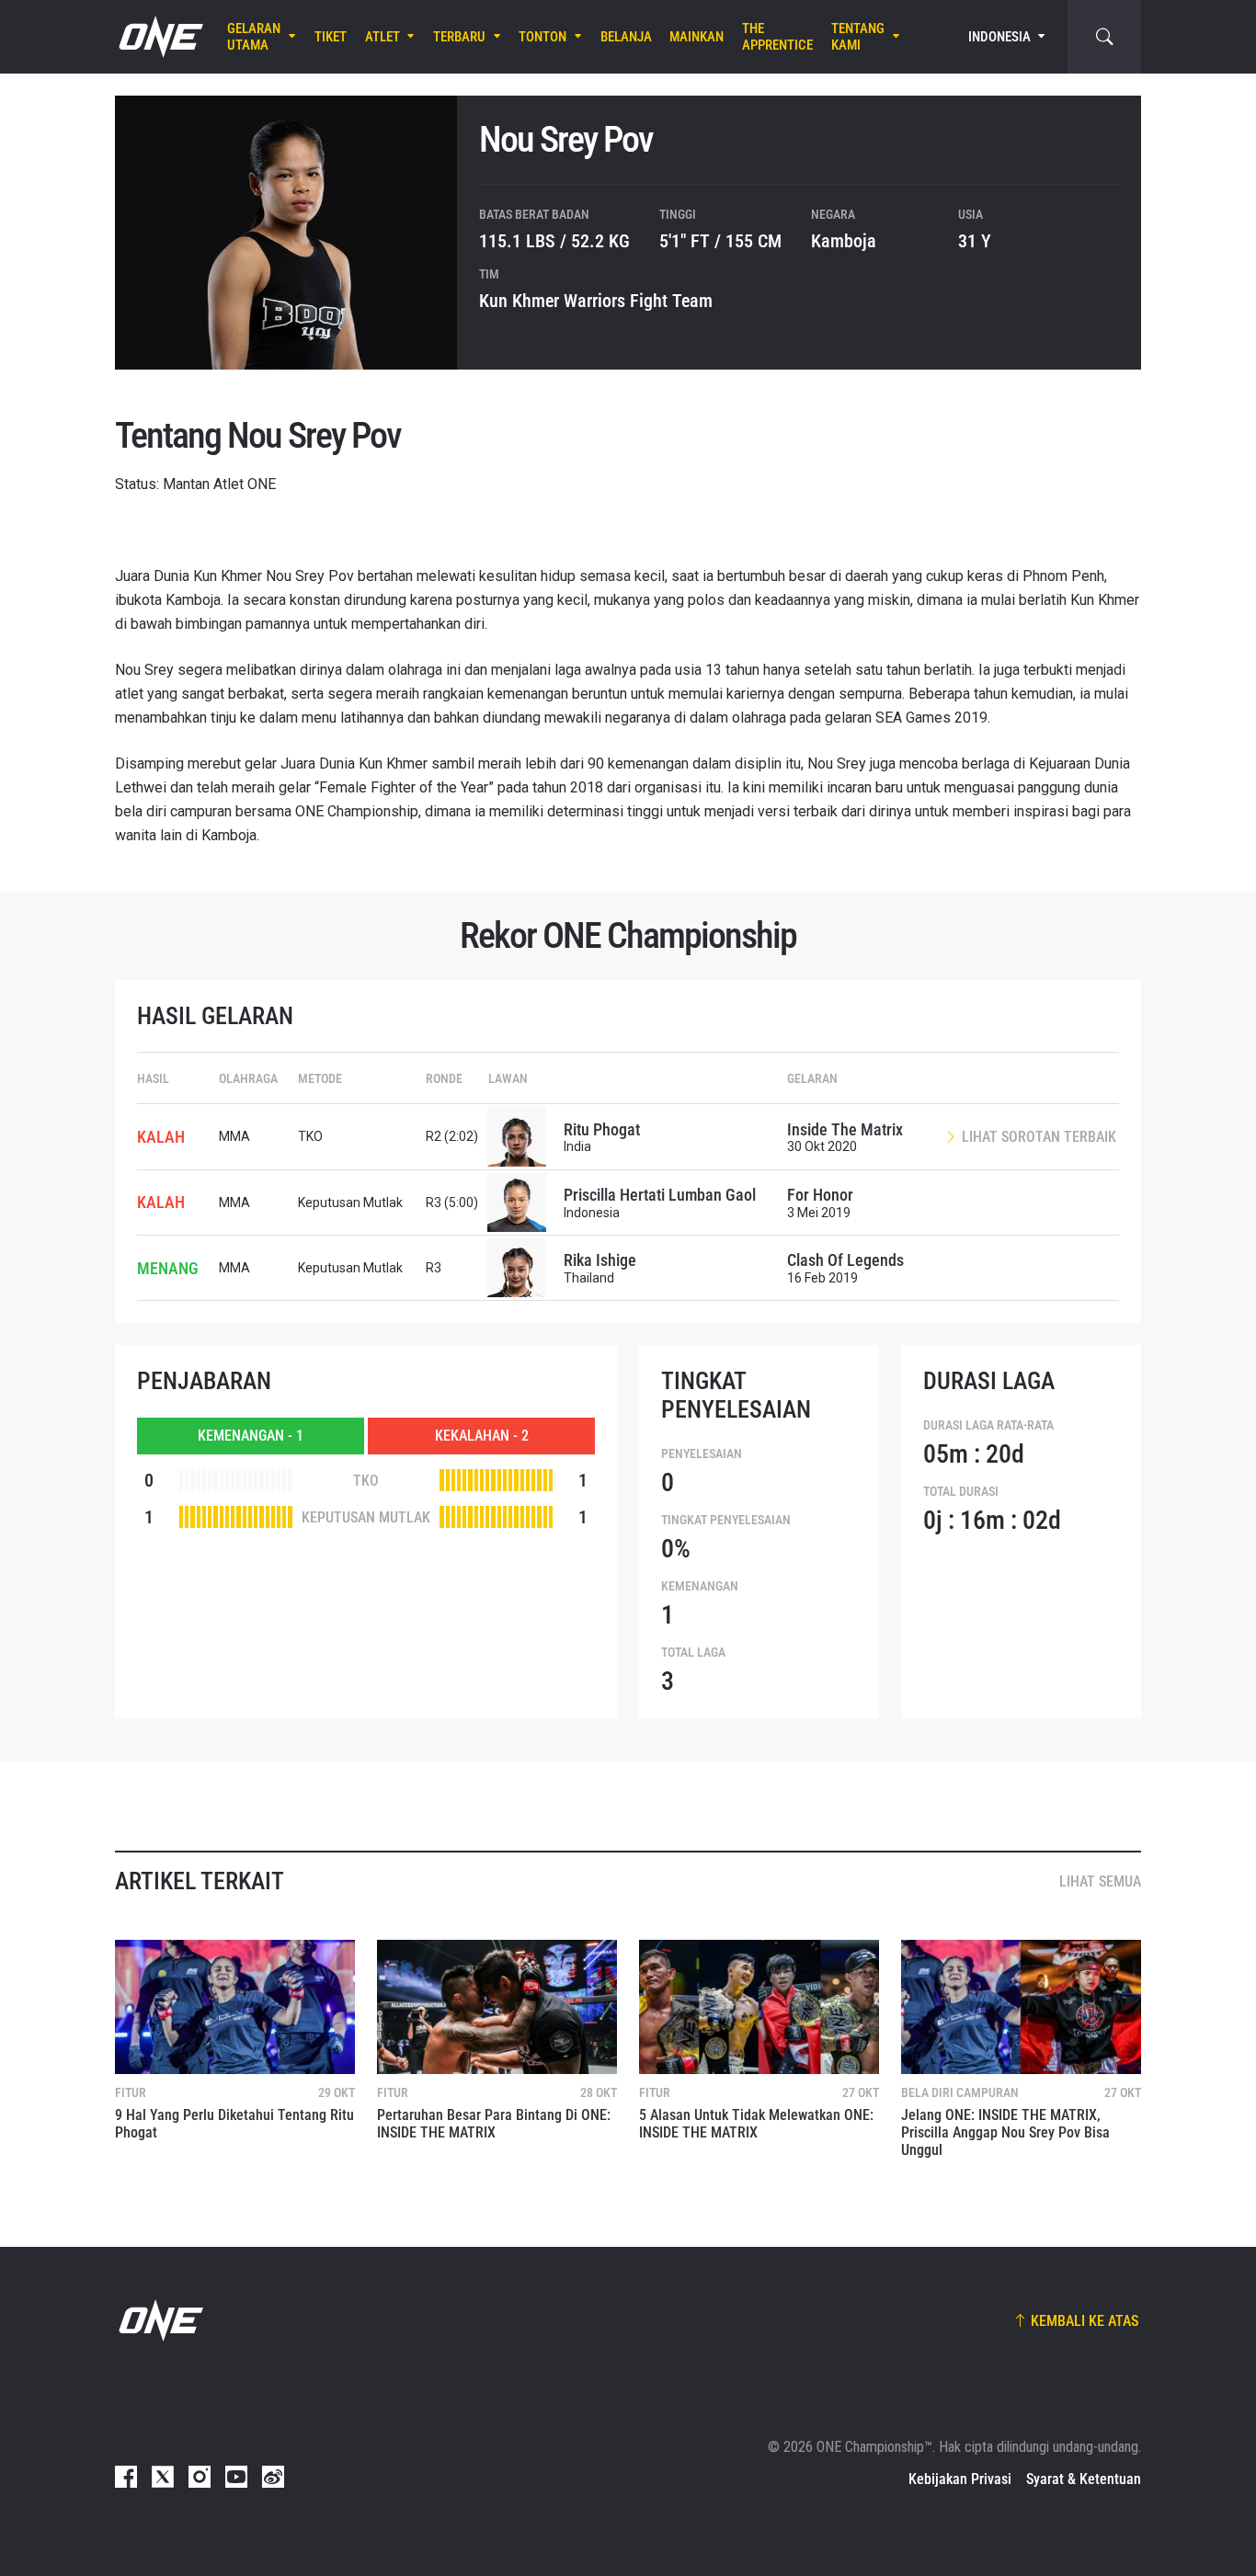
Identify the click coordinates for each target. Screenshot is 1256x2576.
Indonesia (999, 37)
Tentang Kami (858, 37)
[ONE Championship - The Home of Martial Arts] (159, 37)
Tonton (542, 37)
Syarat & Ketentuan (1084, 2479)
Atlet (383, 37)
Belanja (626, 37)
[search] (1104, 37)
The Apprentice (777, 37)
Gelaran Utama (254, 37)
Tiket (331, 37)
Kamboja (844, 241)
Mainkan (697, 37)
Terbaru (459, 37)
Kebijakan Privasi (960, 2479)
